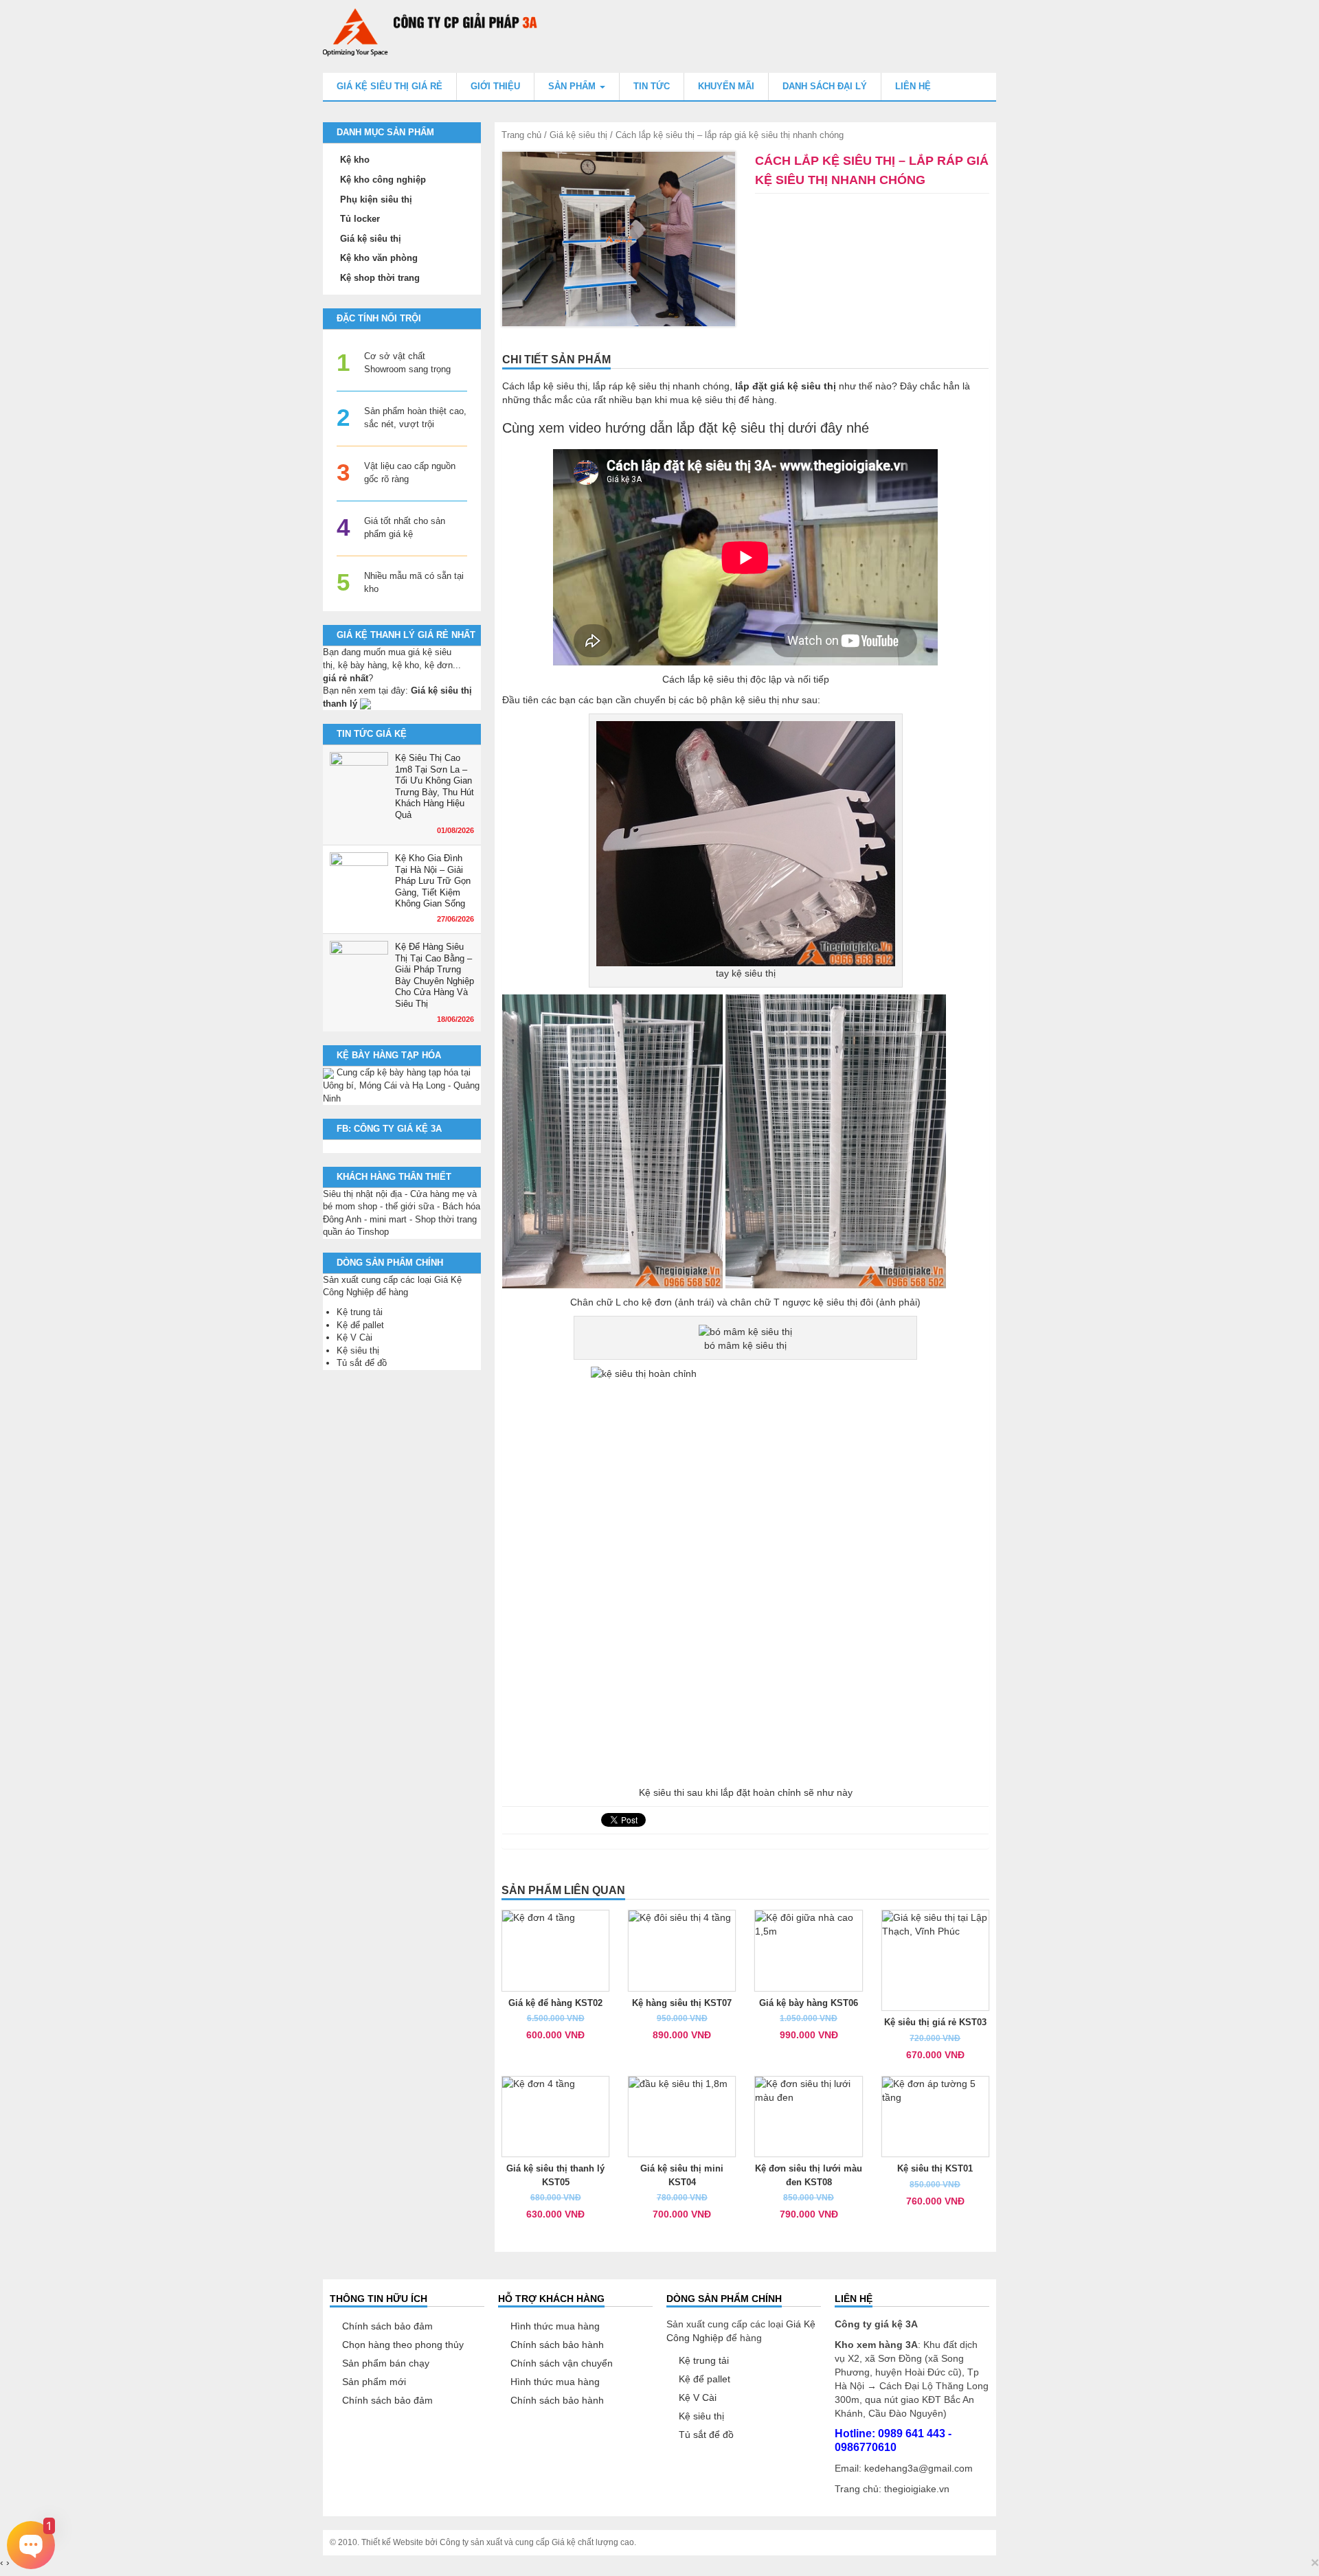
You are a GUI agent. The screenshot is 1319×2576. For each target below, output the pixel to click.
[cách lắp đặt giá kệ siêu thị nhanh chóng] (619, 239)
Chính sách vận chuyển (562, 2363)
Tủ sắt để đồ (362, 1363)
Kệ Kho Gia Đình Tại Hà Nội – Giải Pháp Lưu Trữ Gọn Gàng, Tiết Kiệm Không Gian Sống (433, 881)
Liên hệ (913, 86)
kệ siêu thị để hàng (733, 400)
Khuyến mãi (726, 86)
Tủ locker (360, 219)
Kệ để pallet (360, 1325)
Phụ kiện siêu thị (376, 200)
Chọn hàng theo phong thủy (403, 2345)
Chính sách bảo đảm (387, 2326)
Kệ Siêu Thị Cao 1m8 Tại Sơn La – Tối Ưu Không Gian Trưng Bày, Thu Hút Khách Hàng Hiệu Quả (435, 786)
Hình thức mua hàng (555, 2326)
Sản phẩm (573, 86)
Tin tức (652, 86)
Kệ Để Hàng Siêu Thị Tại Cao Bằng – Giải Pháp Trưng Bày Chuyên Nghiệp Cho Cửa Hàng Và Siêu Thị (435, 975)
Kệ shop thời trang (380, 278)
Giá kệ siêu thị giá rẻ (390, 86)
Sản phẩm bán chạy (386, 2363)
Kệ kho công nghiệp (383, 180)
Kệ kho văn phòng (379, 258)
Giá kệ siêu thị (578, 135)
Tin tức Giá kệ (372, 734)
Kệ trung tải (360, 1312)
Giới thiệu (495, 86)
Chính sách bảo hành (557, 2345)
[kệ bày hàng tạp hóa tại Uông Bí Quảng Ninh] (328, 1072)
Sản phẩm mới (374, 2382)
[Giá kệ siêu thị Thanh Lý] (365, 704)
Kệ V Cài (354, 1337)
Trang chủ (521, 135)
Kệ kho (355, 160)
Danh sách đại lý (825, 86)
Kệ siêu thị (358, 1350)
